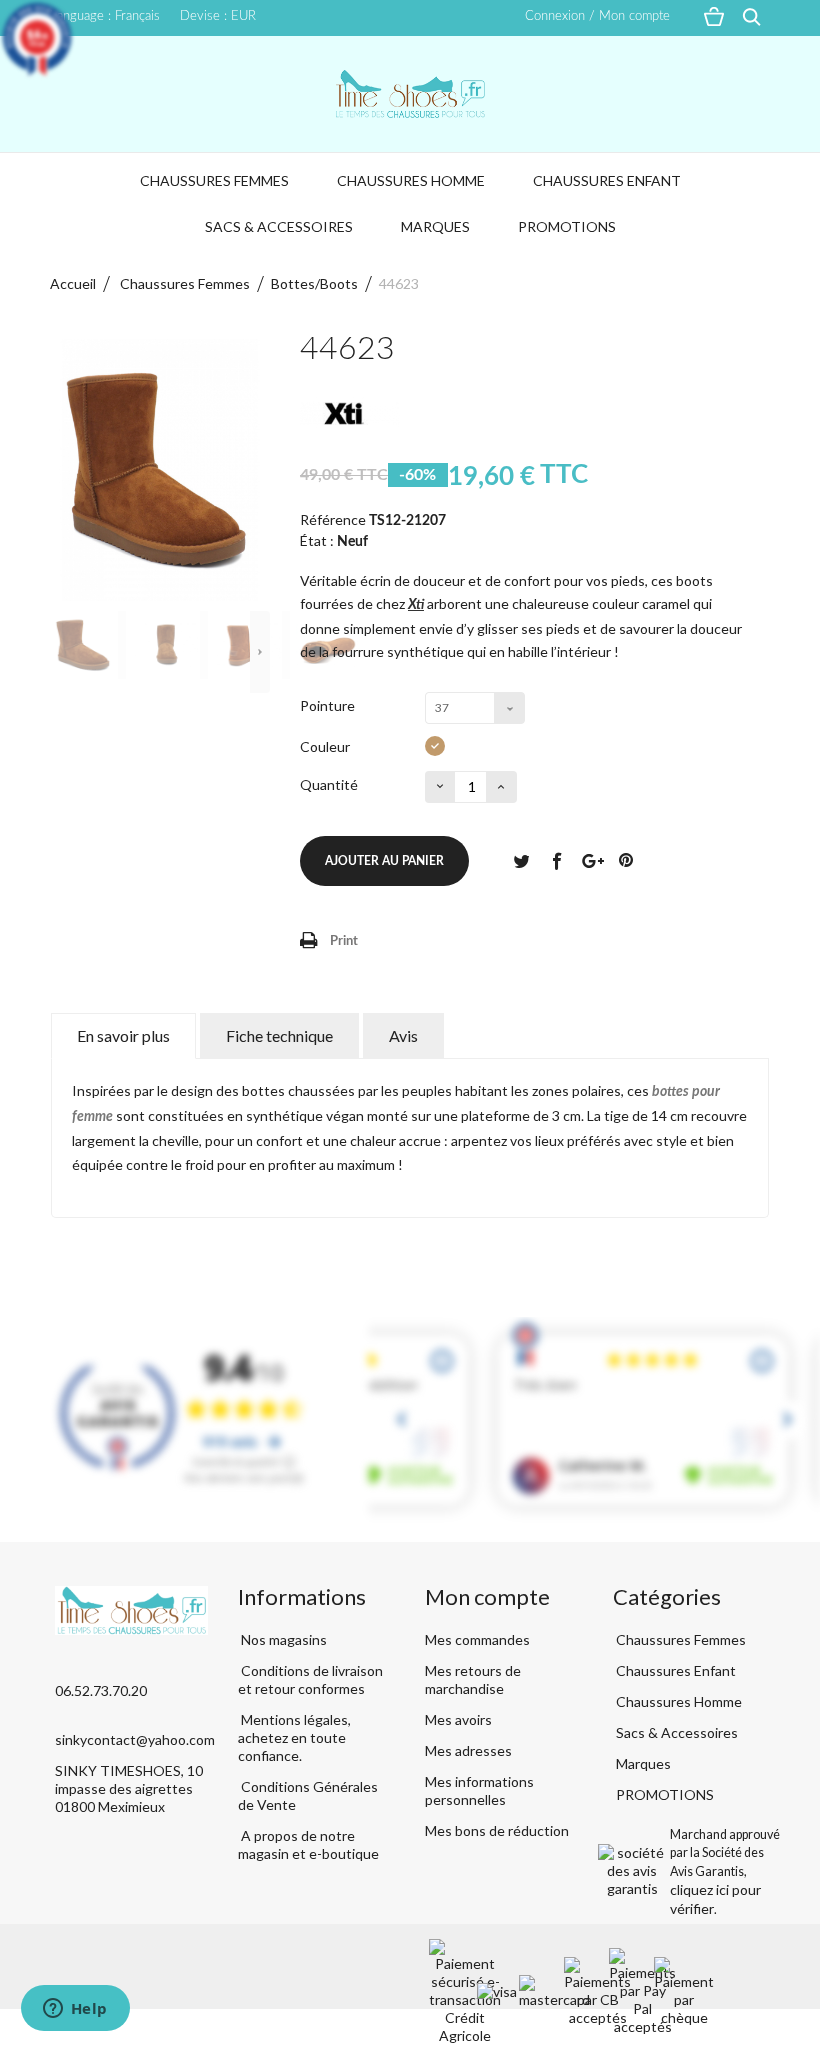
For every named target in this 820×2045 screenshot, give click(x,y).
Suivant (260, 652)
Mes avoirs (458, 1719)
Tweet (521, 860)
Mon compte (487, 1596)
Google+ (591, 860)
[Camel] (435, 746)
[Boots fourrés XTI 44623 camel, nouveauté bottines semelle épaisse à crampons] (88, 645)
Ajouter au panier (384, 861)
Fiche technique (279, 1035)
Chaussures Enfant (607, 180)
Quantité (329, 784)
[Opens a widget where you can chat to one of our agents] (75, 2010)
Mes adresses (468, 1750)
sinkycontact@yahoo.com (135, 1739)
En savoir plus (123, 1035)
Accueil (73, 283)
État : (317, 540)
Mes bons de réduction (497, 1830)
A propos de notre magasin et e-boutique (308, 1844)
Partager (556, 860)
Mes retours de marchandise (473, 1679)
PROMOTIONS (567, 226)
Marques (435, 226)
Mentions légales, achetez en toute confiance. (294, 1737)
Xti (416, 605)
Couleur (326, 746)
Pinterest (626, 860)
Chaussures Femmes (214, 180)
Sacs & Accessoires (279, 226)
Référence (333, 519)
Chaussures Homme (411, 180)
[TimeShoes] (410, 94)
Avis (403, 1035)
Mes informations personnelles (479, 1790)
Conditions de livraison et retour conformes (310, 1679)
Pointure (329, 705)
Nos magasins (282, 1639)
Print (344, 941)
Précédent (60, 652)
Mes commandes (477, 1639)
